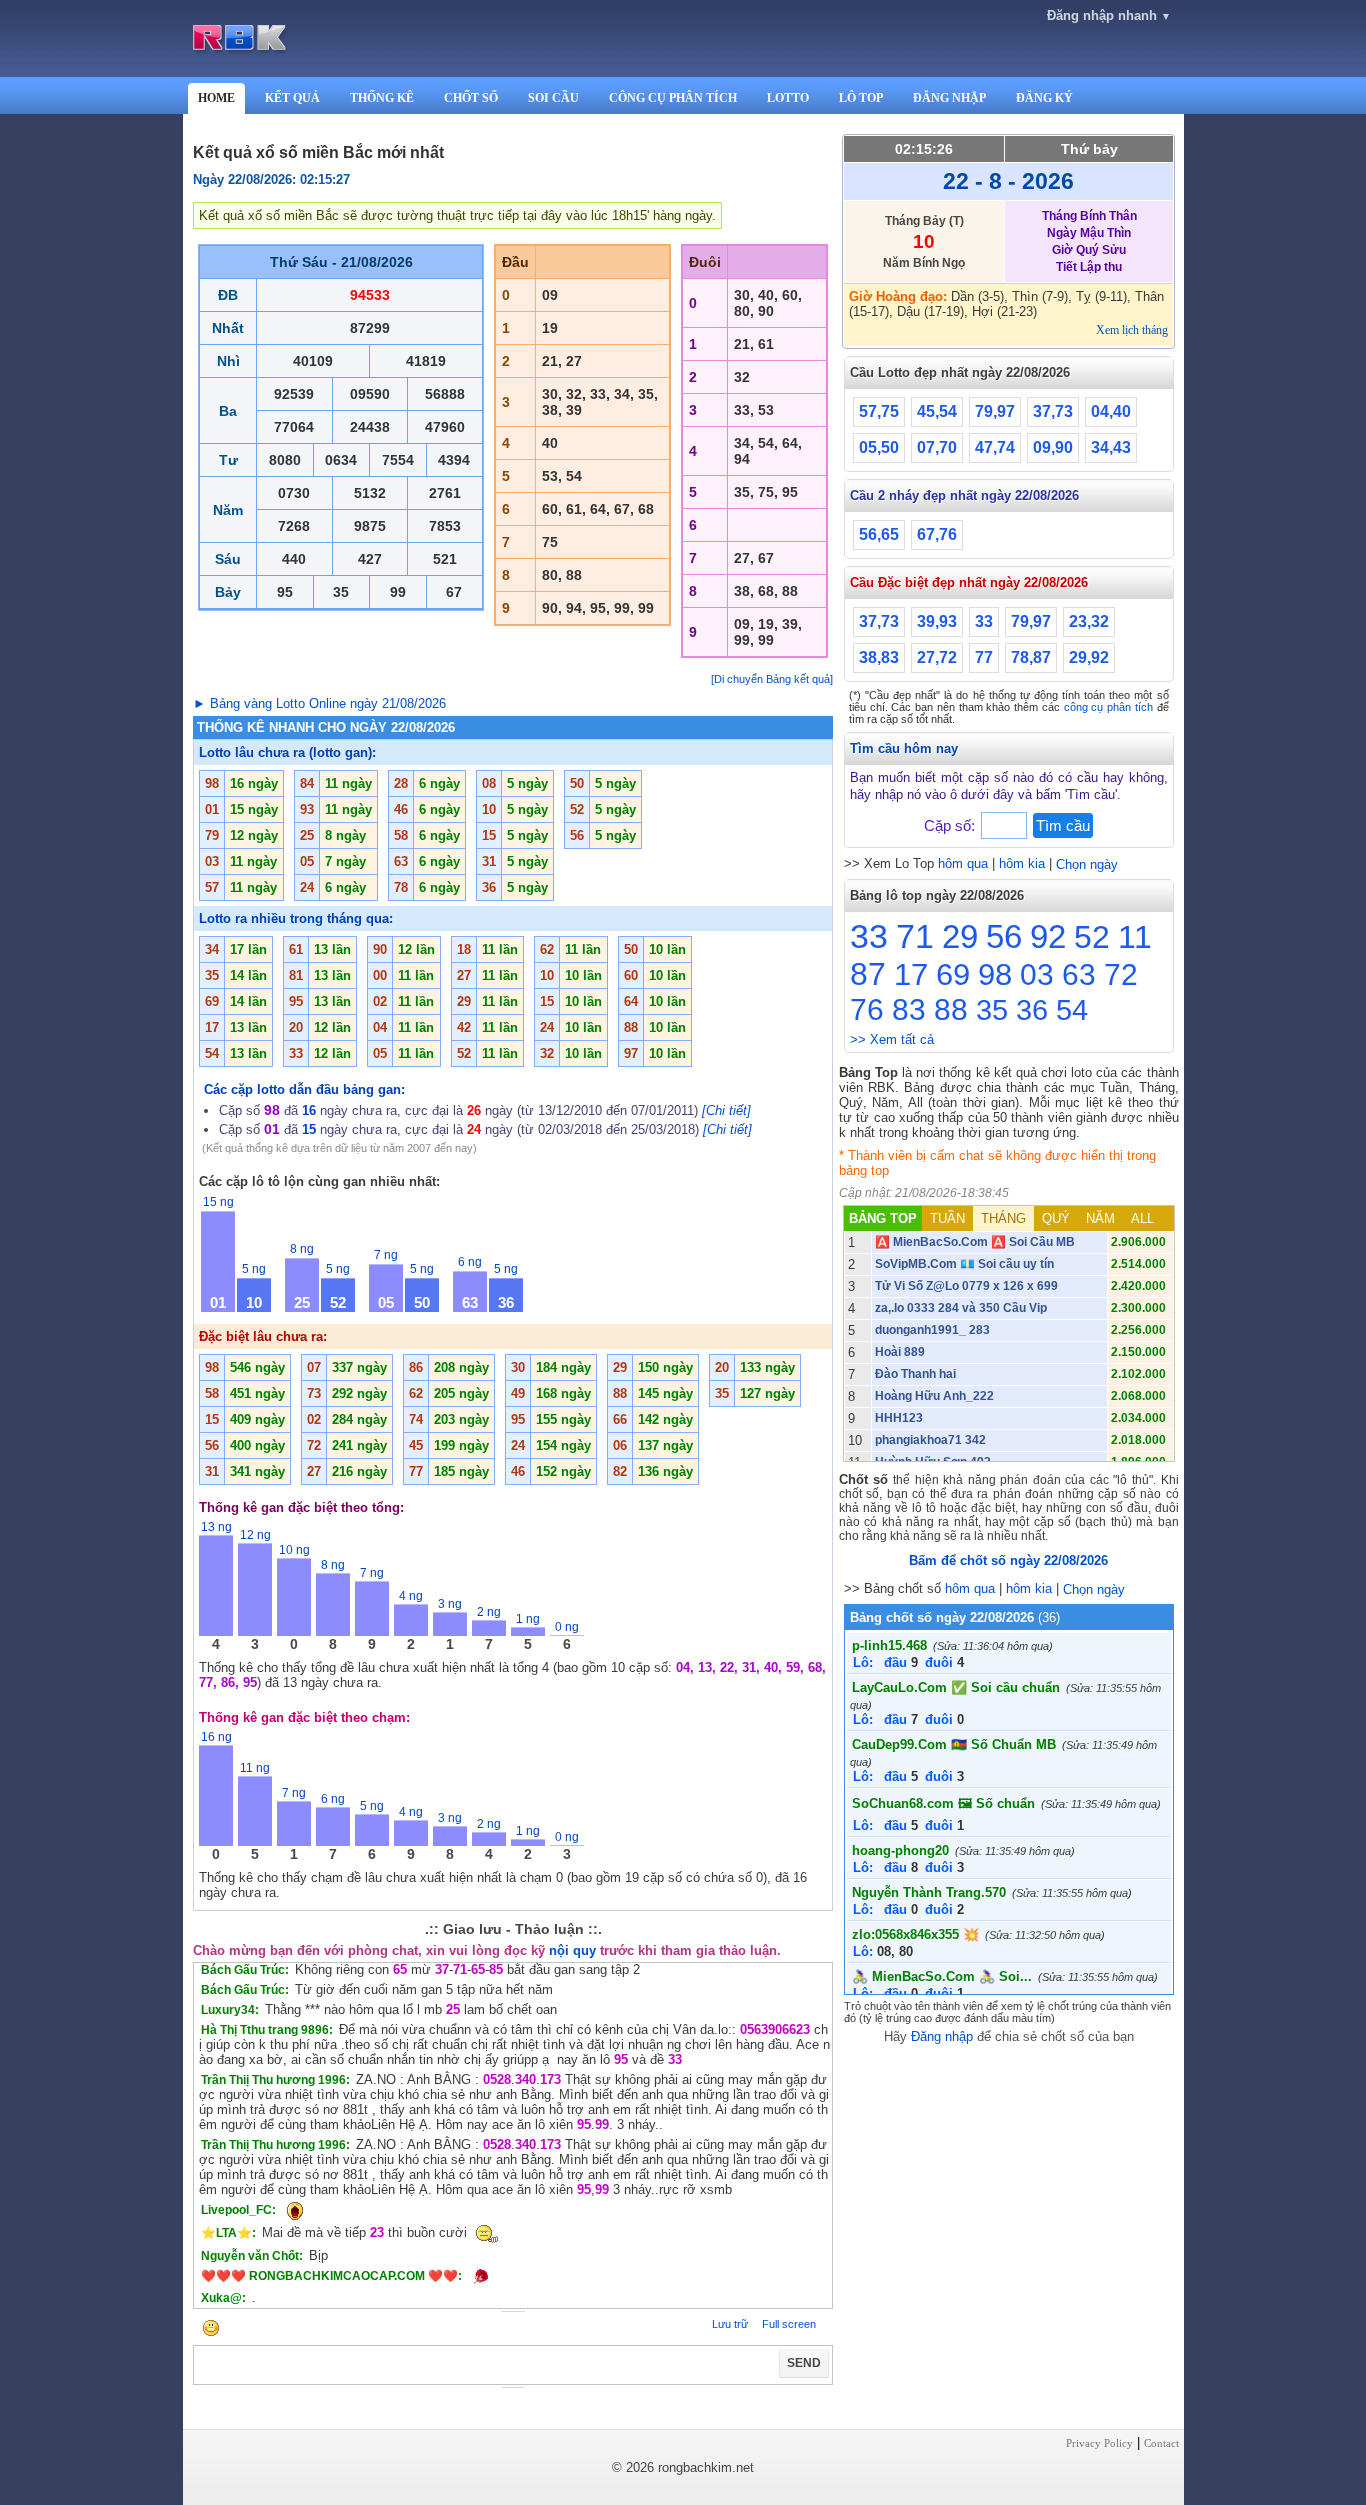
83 (909, 1009)
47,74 (995, 447)
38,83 (879, 657)
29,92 (1089, 657)
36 (1032, 1010)
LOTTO (788, 98)
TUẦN (947, 1218)
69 (953, 974)
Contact (1161, 2443)
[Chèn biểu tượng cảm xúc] (211, 2329)
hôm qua (963, 863)
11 (1135, 937)
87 (868, 974)
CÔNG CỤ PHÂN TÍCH (673, 98)
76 (867, 1009)
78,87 (1031, 657)
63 (1079, 974)
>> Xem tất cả (892, 1039)
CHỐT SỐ (471, 98)
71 (915, 936)
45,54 (937, 411)
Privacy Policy (1099, 2443)
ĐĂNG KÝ (1044, 98)
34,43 (1111, 447)
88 (951, 1009)
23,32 (1089, 621)
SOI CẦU (553, 98)
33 (984, 621)
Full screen (789, 2324)
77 (984, 657)
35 (992, 1010)
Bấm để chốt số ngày (1008, 1560)
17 (911, 974)
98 (995, 974)
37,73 (1053, 411)
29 (960, 936)
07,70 (937, 447)
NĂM (1100, 1218)
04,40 (1111, 411)
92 (1048, 936)
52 (1092, 937)
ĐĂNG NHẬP (949, 98)
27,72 (937, 657)
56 (1004, 936)
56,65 (879, 534)
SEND (804, 2363)
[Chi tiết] (726, 1110)
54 (1072, 1010)
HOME (216, 98)
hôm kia (1022, 863)
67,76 (937, 534)
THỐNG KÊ (382, 98)
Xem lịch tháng (1132, 330)
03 (1037, 974)
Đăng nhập (942, 2036)
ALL (1142, 1218)
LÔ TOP (861, 98)
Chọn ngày (1087, 864)
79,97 (995, 411)
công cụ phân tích (1108, 707)
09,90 (1053, 447)
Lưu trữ (730, 2324)
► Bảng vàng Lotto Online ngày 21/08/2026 (319, 703)
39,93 (937, 621)
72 (1121, 974)
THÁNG (1003, 1218)
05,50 (879, 447)
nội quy (572, 1950)
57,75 (879, 411)
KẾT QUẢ (292, 98)
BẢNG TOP (883, 1218)
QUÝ (1056, 1218)
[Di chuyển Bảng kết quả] (772, 679)
